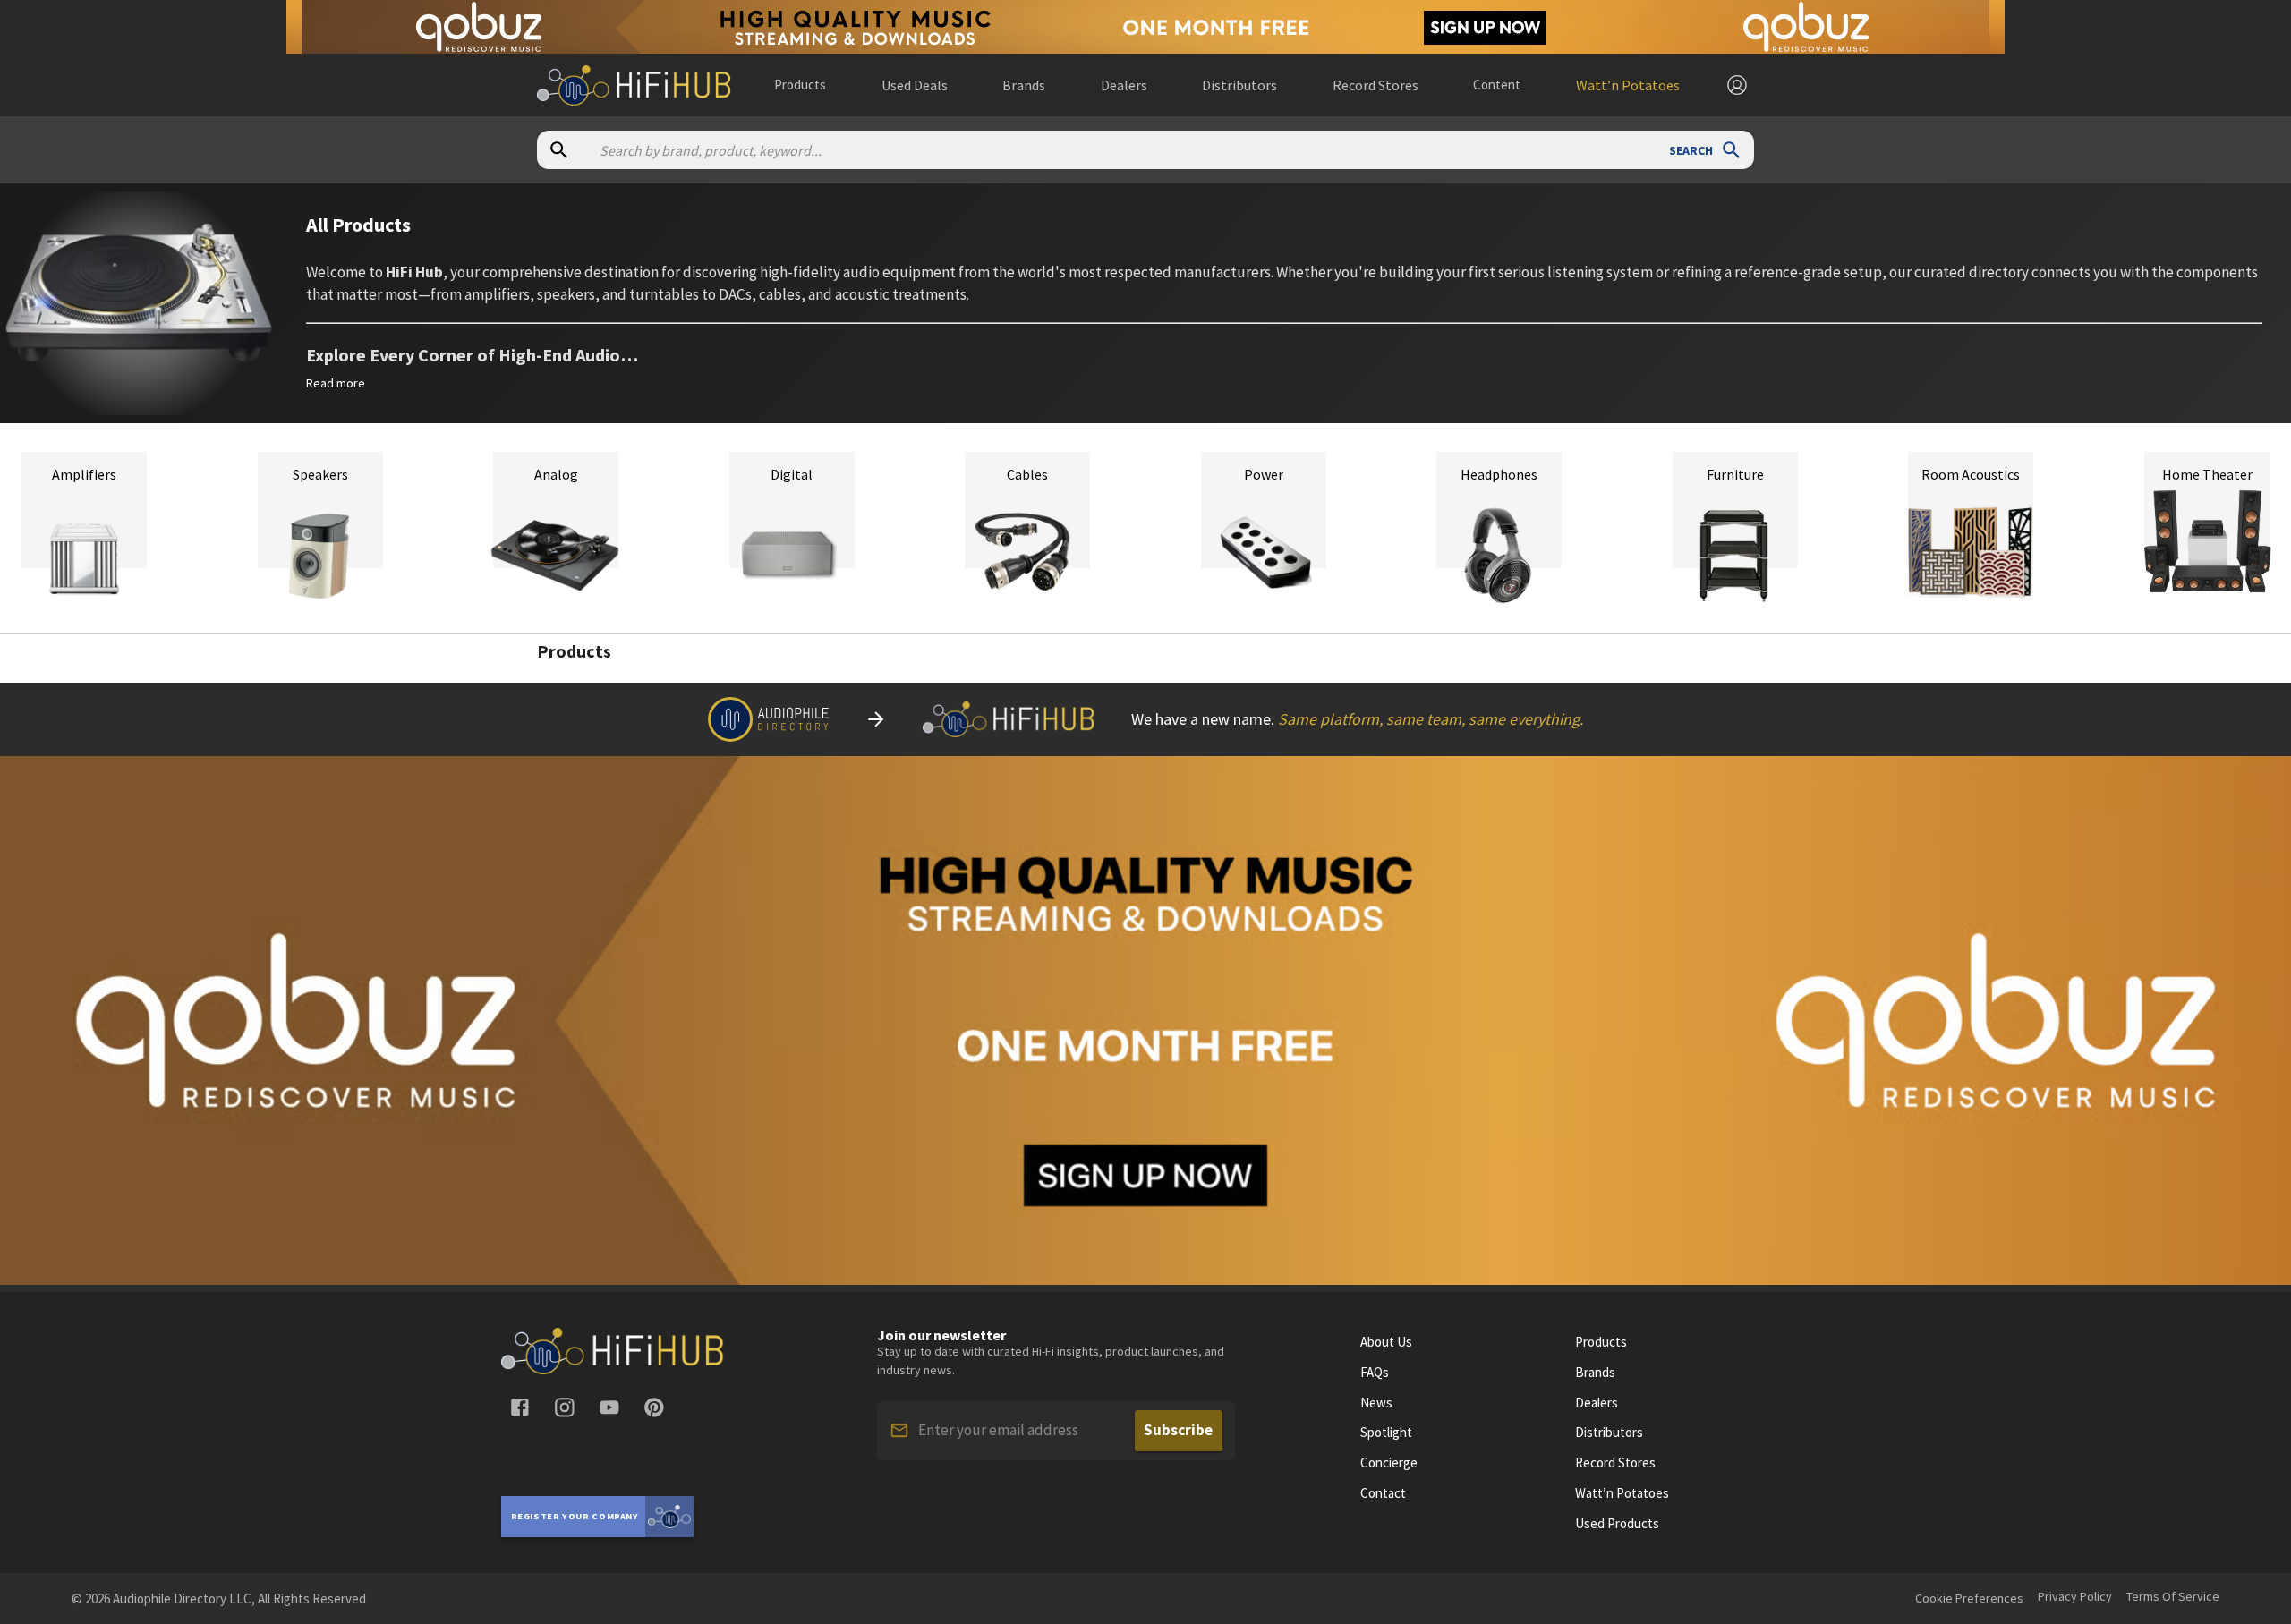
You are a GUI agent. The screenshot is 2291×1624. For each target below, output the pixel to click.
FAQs (1375, 1373)
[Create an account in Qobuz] (1145, 27)
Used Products (1617, 1524)
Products (800, 85)
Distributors (1609, 1433)
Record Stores (1615, 1463)
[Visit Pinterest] (654, 1407)
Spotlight (1386, 1433)
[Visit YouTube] (609, 1407)
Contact (1383, 1493)
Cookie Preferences (1969, 1598)
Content (1497, 85)
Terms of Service (2173, 1596)
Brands (1595, 1373)
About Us (1386, 1342)
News (1376, 1403)
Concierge (1389, 1463)
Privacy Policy (2075, 1596)
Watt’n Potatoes (1622, 1493)
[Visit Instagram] (565, 1407)
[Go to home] (613, 1369)
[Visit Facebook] (520, 1407)
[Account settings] (1737, 85)
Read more (336, 383)
